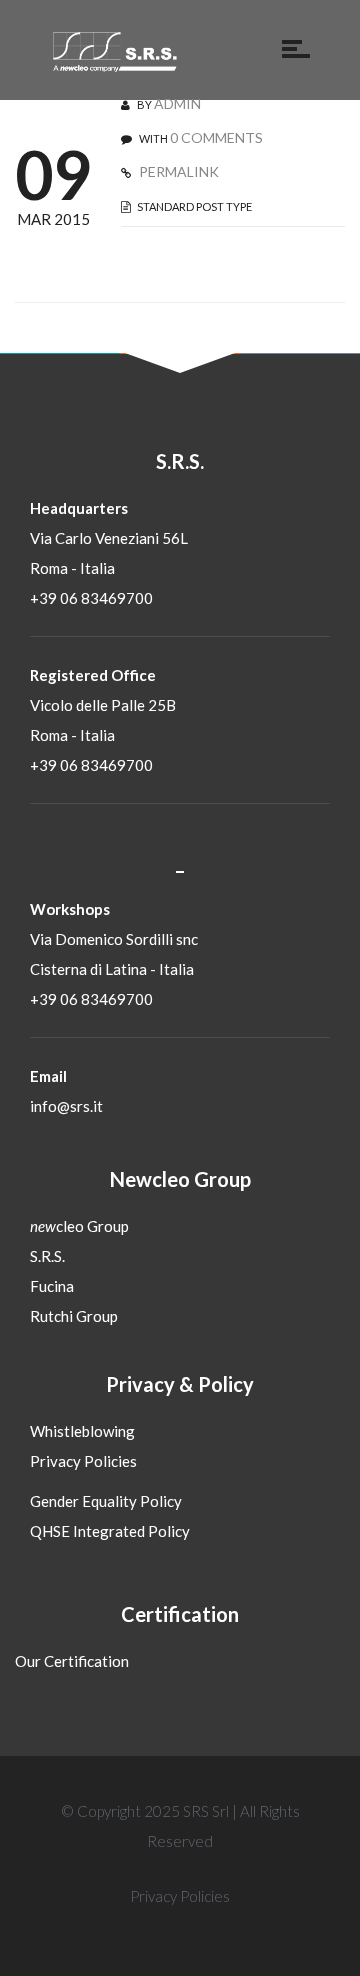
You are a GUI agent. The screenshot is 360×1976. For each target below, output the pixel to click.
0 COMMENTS (216, 137)
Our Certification (72, 1661)
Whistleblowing (82, 1431)
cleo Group (79, 1226)
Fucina (52, 1286)
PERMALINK (177, 171)
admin (177, 103)
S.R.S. (47, 1256)
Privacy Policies (83, 1461)
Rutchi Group (74, 1316)
